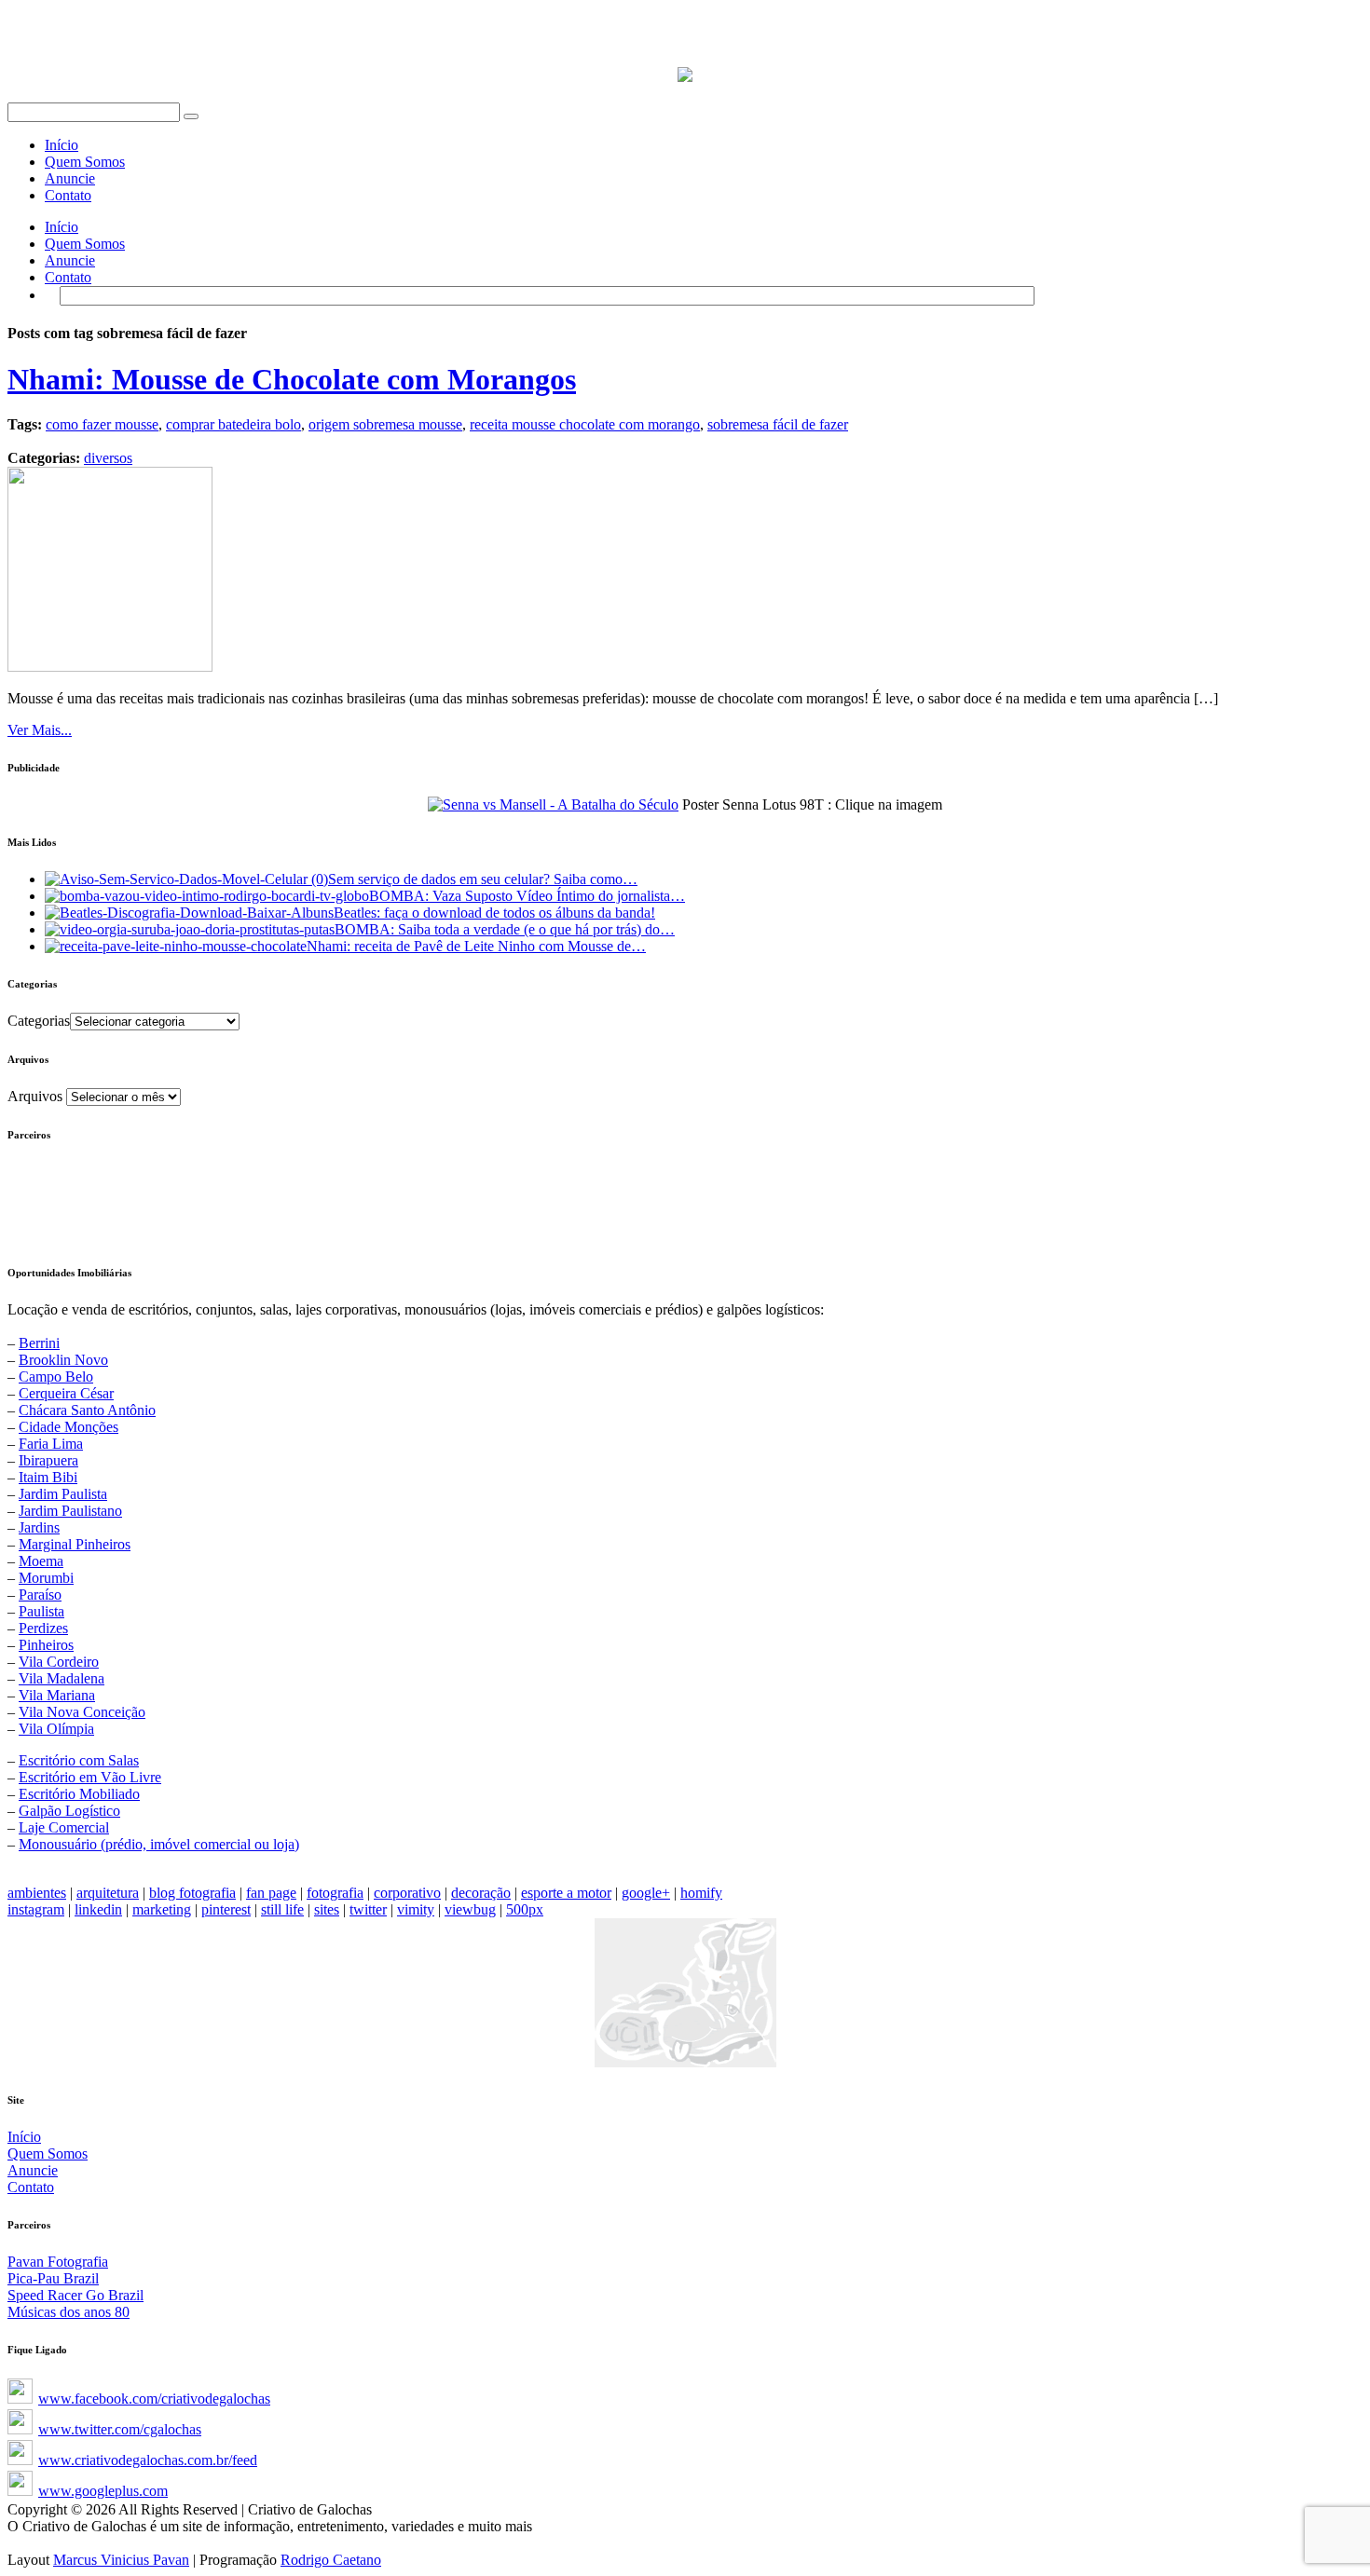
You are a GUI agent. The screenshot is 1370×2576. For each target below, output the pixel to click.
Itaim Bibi (48, 1477)
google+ (646, 1893)
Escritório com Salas (79, 1760)
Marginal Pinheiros (75, 1544)
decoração (481, 1893)
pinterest (226, 1909)
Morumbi (46, 1578)
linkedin (98, 1909)
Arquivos (35, 1096)
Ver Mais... (40, 730)
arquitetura (108, 1893)
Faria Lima (51, 1444)
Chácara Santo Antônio (87, 1410)
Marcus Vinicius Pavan (121, 2560)
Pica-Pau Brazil (53, 2278)
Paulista (41, 1611)
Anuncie (70, 178)
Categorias (39, 1021)
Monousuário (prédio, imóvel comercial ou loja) (159, 1844)
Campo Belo (56, 1377)
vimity (416, 1909)
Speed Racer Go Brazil (75, 2295)
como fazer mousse (102, 424)
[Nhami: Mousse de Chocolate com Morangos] (110, 667)
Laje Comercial (64, 1827)
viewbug (470, 1909)
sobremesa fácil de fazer (778, 424)
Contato (68, 195)
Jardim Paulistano (70, 1511)
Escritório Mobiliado (79, 1794)
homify (701, 1893)
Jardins (39, 1527)
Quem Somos (85, 162)
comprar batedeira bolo (233, 424)
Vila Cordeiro (59, 1662)
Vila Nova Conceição (82, 1712)
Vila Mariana (57, 1695)
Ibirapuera (48, 1460)
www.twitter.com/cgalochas (120, 2429)
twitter (368, 1909)
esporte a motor (566, 1893)
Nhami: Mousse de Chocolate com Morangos (292, 379)
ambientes (37, 1893)
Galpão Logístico (69, 1811)
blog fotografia (192, 1893)
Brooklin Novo (63, 1360)
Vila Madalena (62, 1678)
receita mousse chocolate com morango (585, 424)
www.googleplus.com (103, 2491)
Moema (41, 1561)
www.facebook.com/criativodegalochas (154, 2399)
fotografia (335, 1893)
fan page (271, 1893)
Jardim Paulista (63, 1494)
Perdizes (43, 1628)
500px (525, 1909)
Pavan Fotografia (58, 2262)
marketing (162, 1909)
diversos (108, 458)
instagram (36, 1909)
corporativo (407, 1893)
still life (282, 1909)
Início (62, 145)
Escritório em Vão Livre (90, 1777)
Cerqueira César (66, 1393)
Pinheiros (46, 1645)
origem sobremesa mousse (385, 424)
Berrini (39, 1343)
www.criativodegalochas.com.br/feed (148, 2460)
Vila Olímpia (56, 1729)
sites (327, 1909)
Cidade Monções (68, 1427)
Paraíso (40, 1595)
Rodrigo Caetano (331, 2560)
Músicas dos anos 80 (68, 2312)
